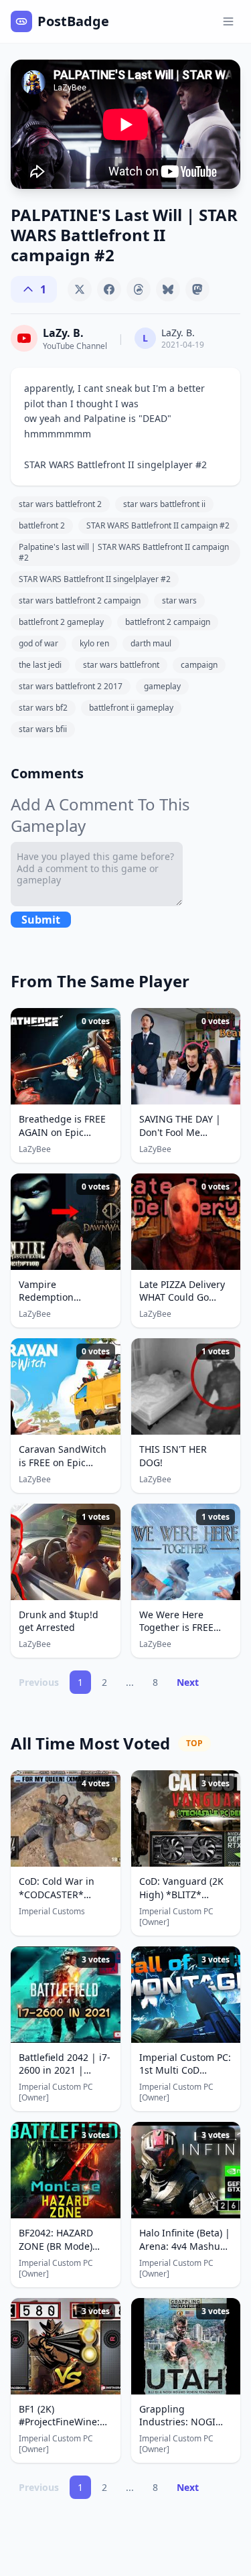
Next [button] (188, 1682)
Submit (41, 920)
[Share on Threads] (139, 289)
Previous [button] (39, 1682)
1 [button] (80, 1682)
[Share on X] (80, 289)
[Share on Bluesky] (168, 289)
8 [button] (155, 1682)
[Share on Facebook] (109, 289)
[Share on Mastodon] (197, 289)
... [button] (130, 1682)
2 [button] (104, 1682)
